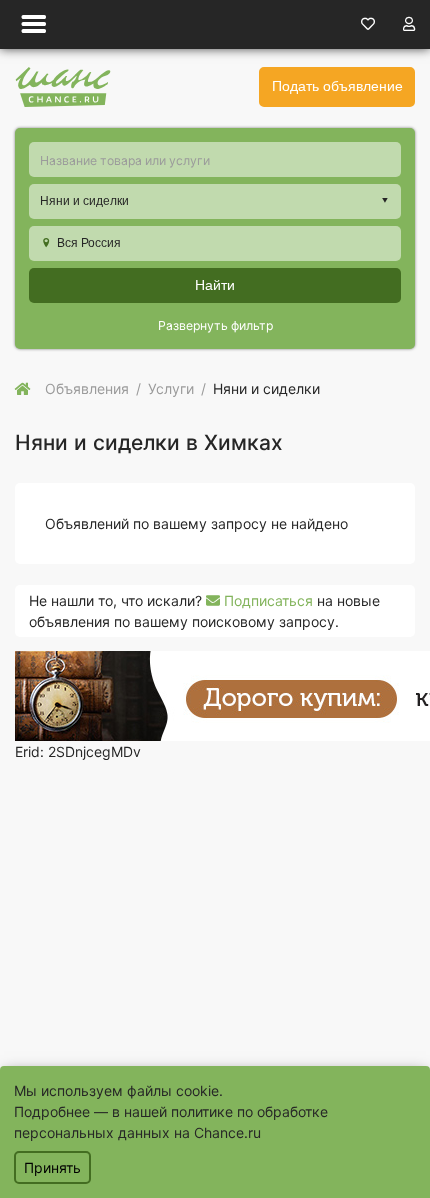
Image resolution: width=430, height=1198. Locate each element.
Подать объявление (337, 86)
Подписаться (266, 600)
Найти (215, 285)
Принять (52, 1167)
